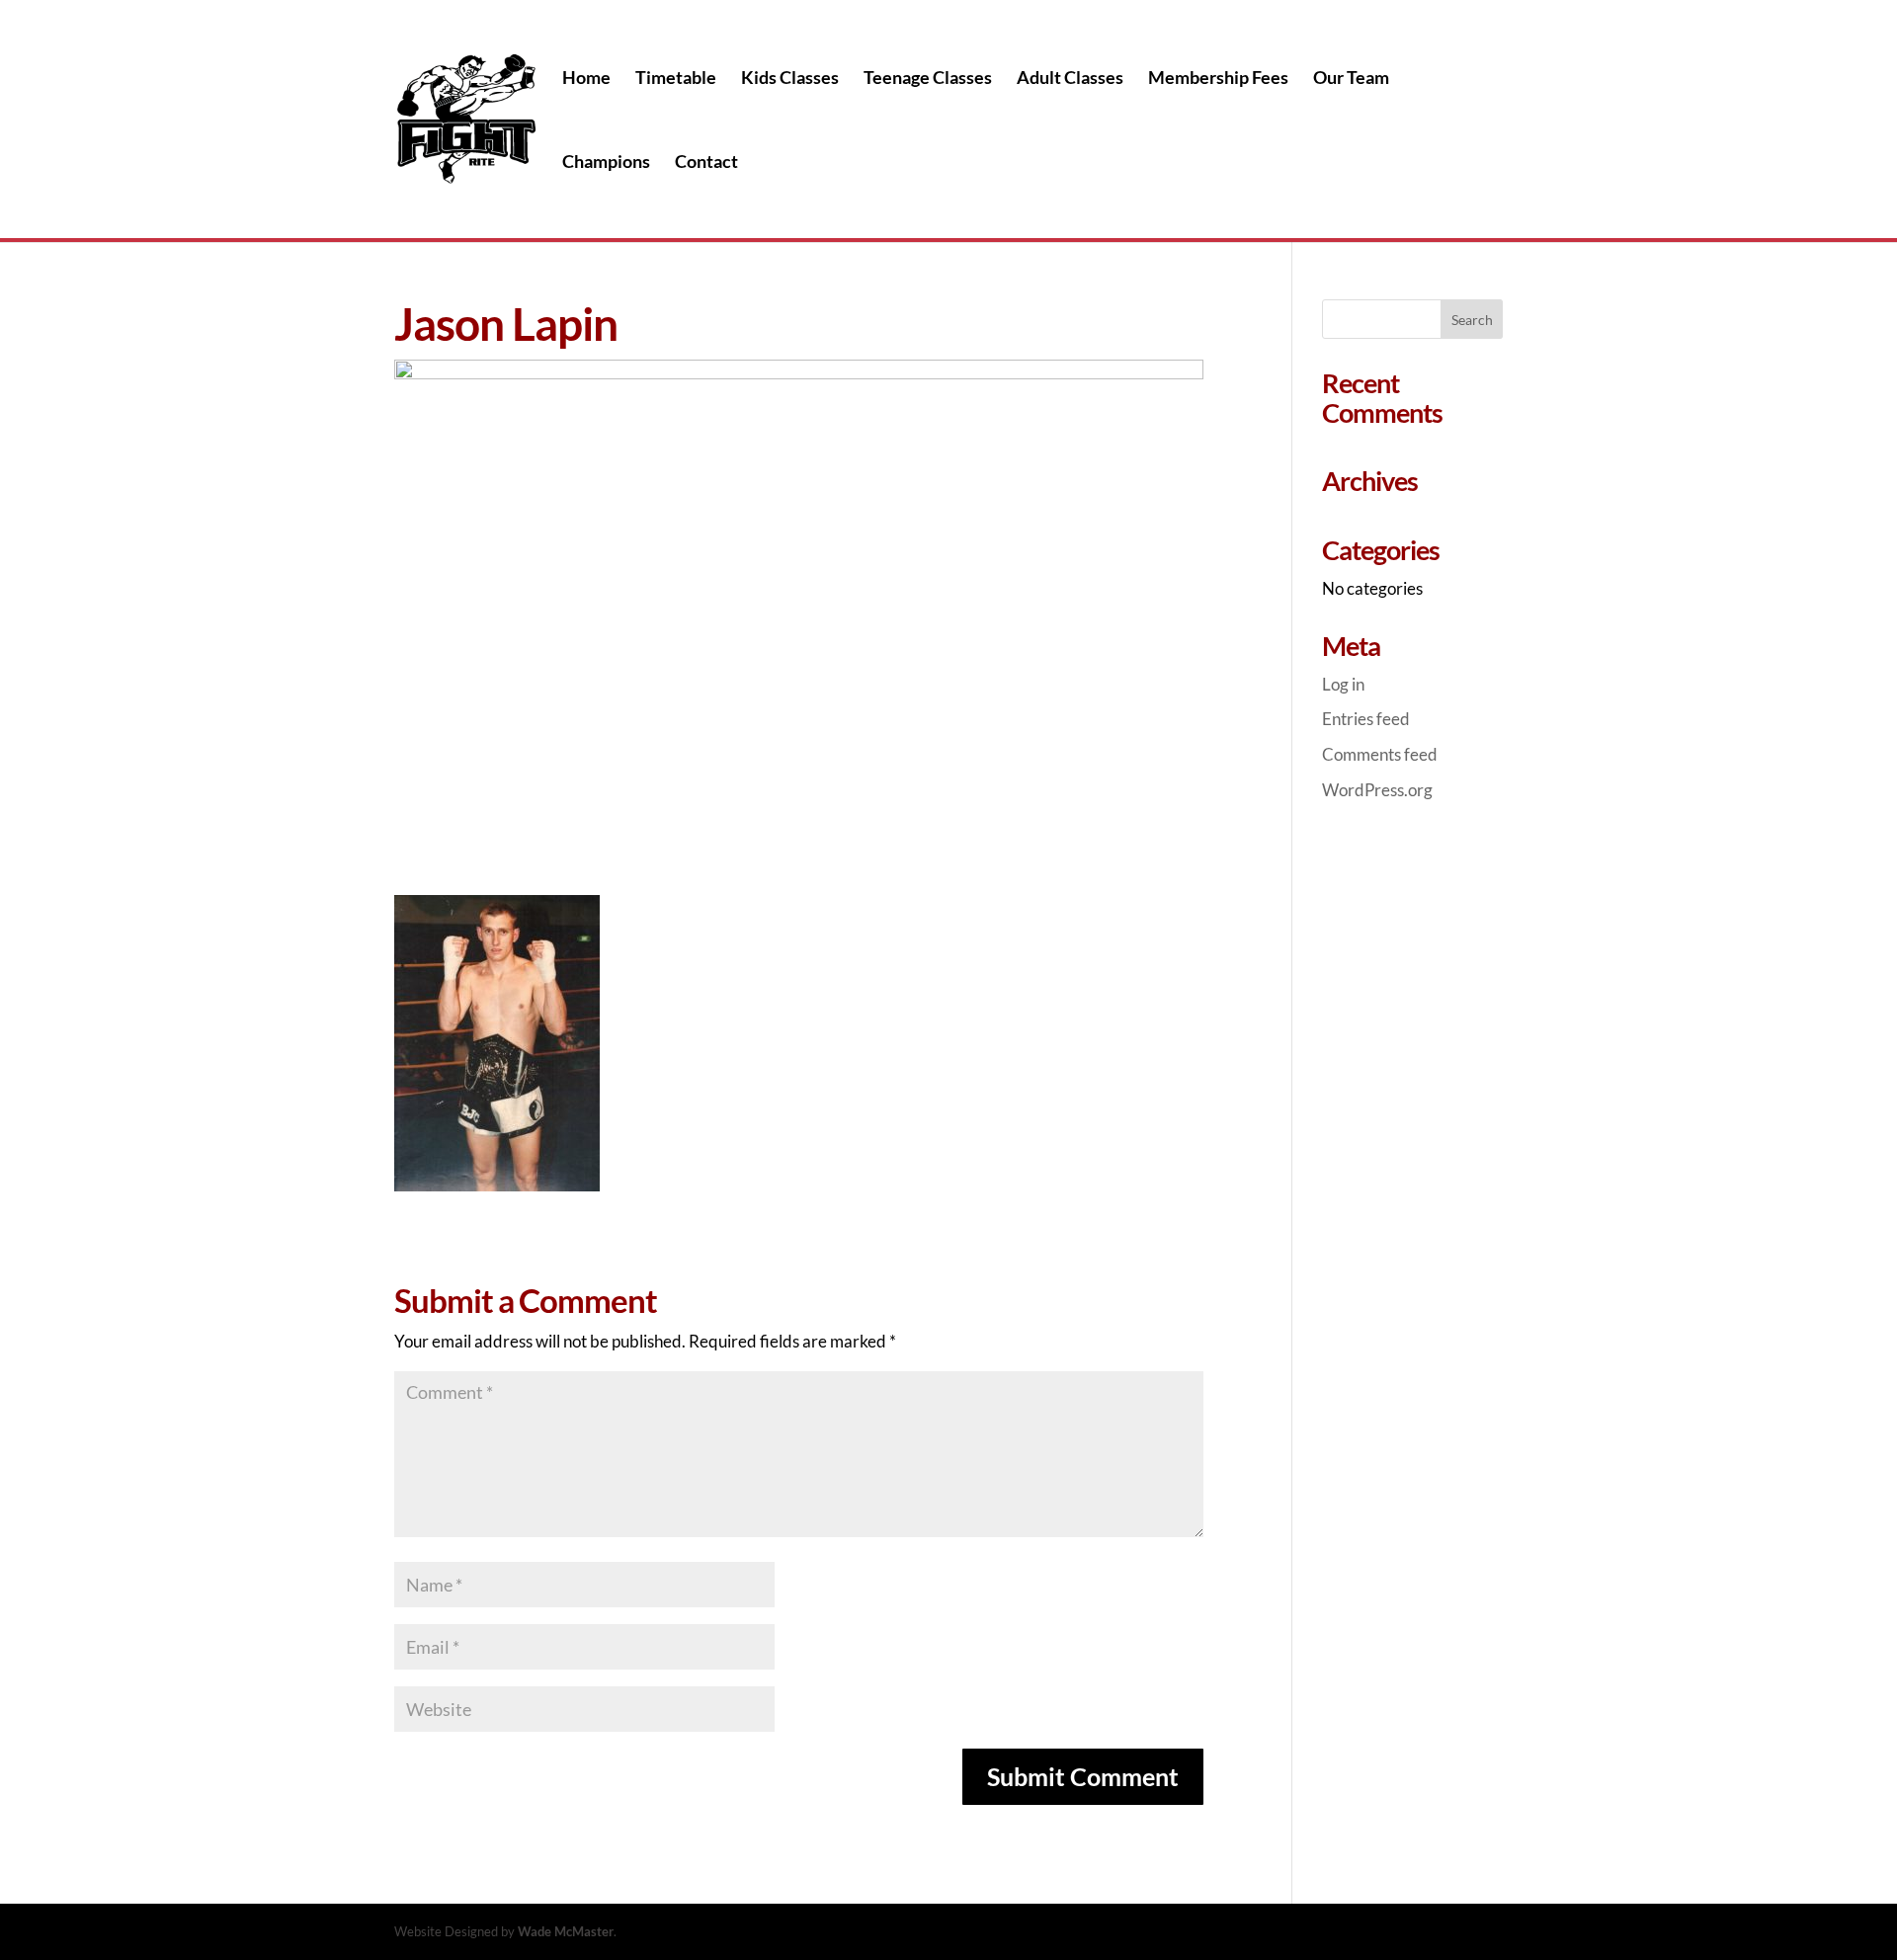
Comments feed (1380, 754)
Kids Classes (790, 79)
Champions (606, 163)
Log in (1343, 684)
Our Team (1351, 79)
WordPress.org (1377, 790)
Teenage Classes (928, 79)
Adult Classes (1070, 79)
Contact (706, 163)
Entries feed (1366, 719)
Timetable (676, 79)
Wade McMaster (566, 1931)
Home (586, 79)
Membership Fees (1218, 79)
